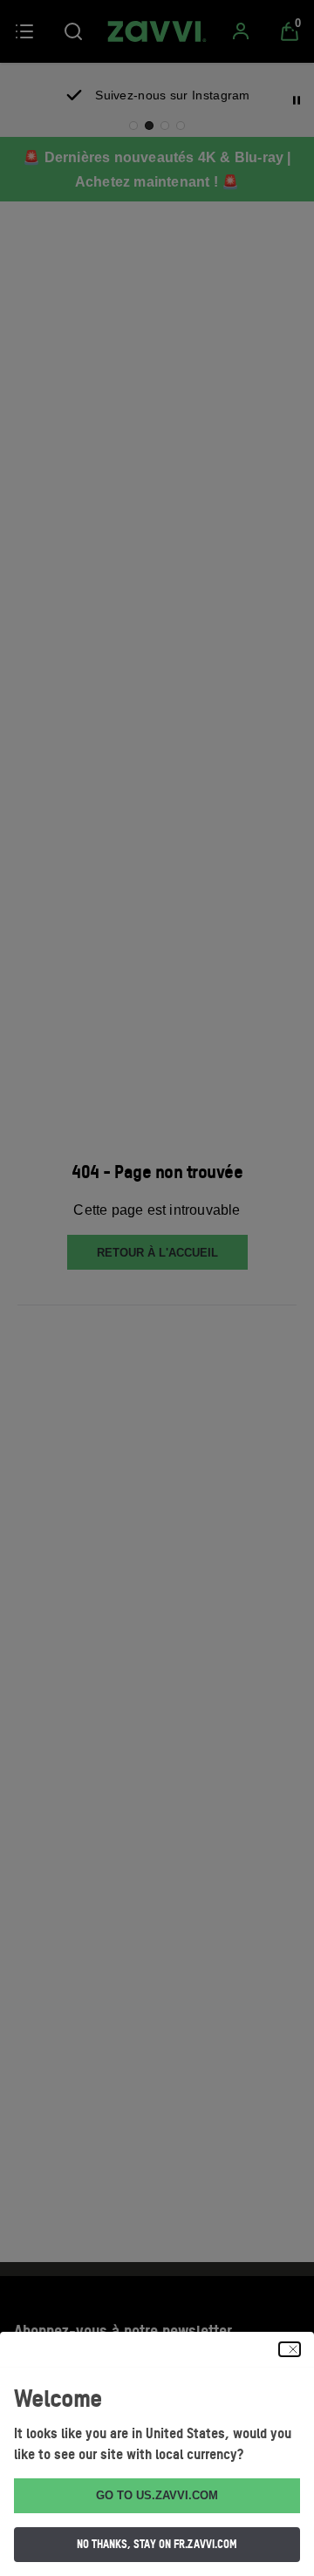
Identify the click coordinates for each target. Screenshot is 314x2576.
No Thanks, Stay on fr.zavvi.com (157, 2544)
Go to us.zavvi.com (157, 2495)
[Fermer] (290, 2349)
